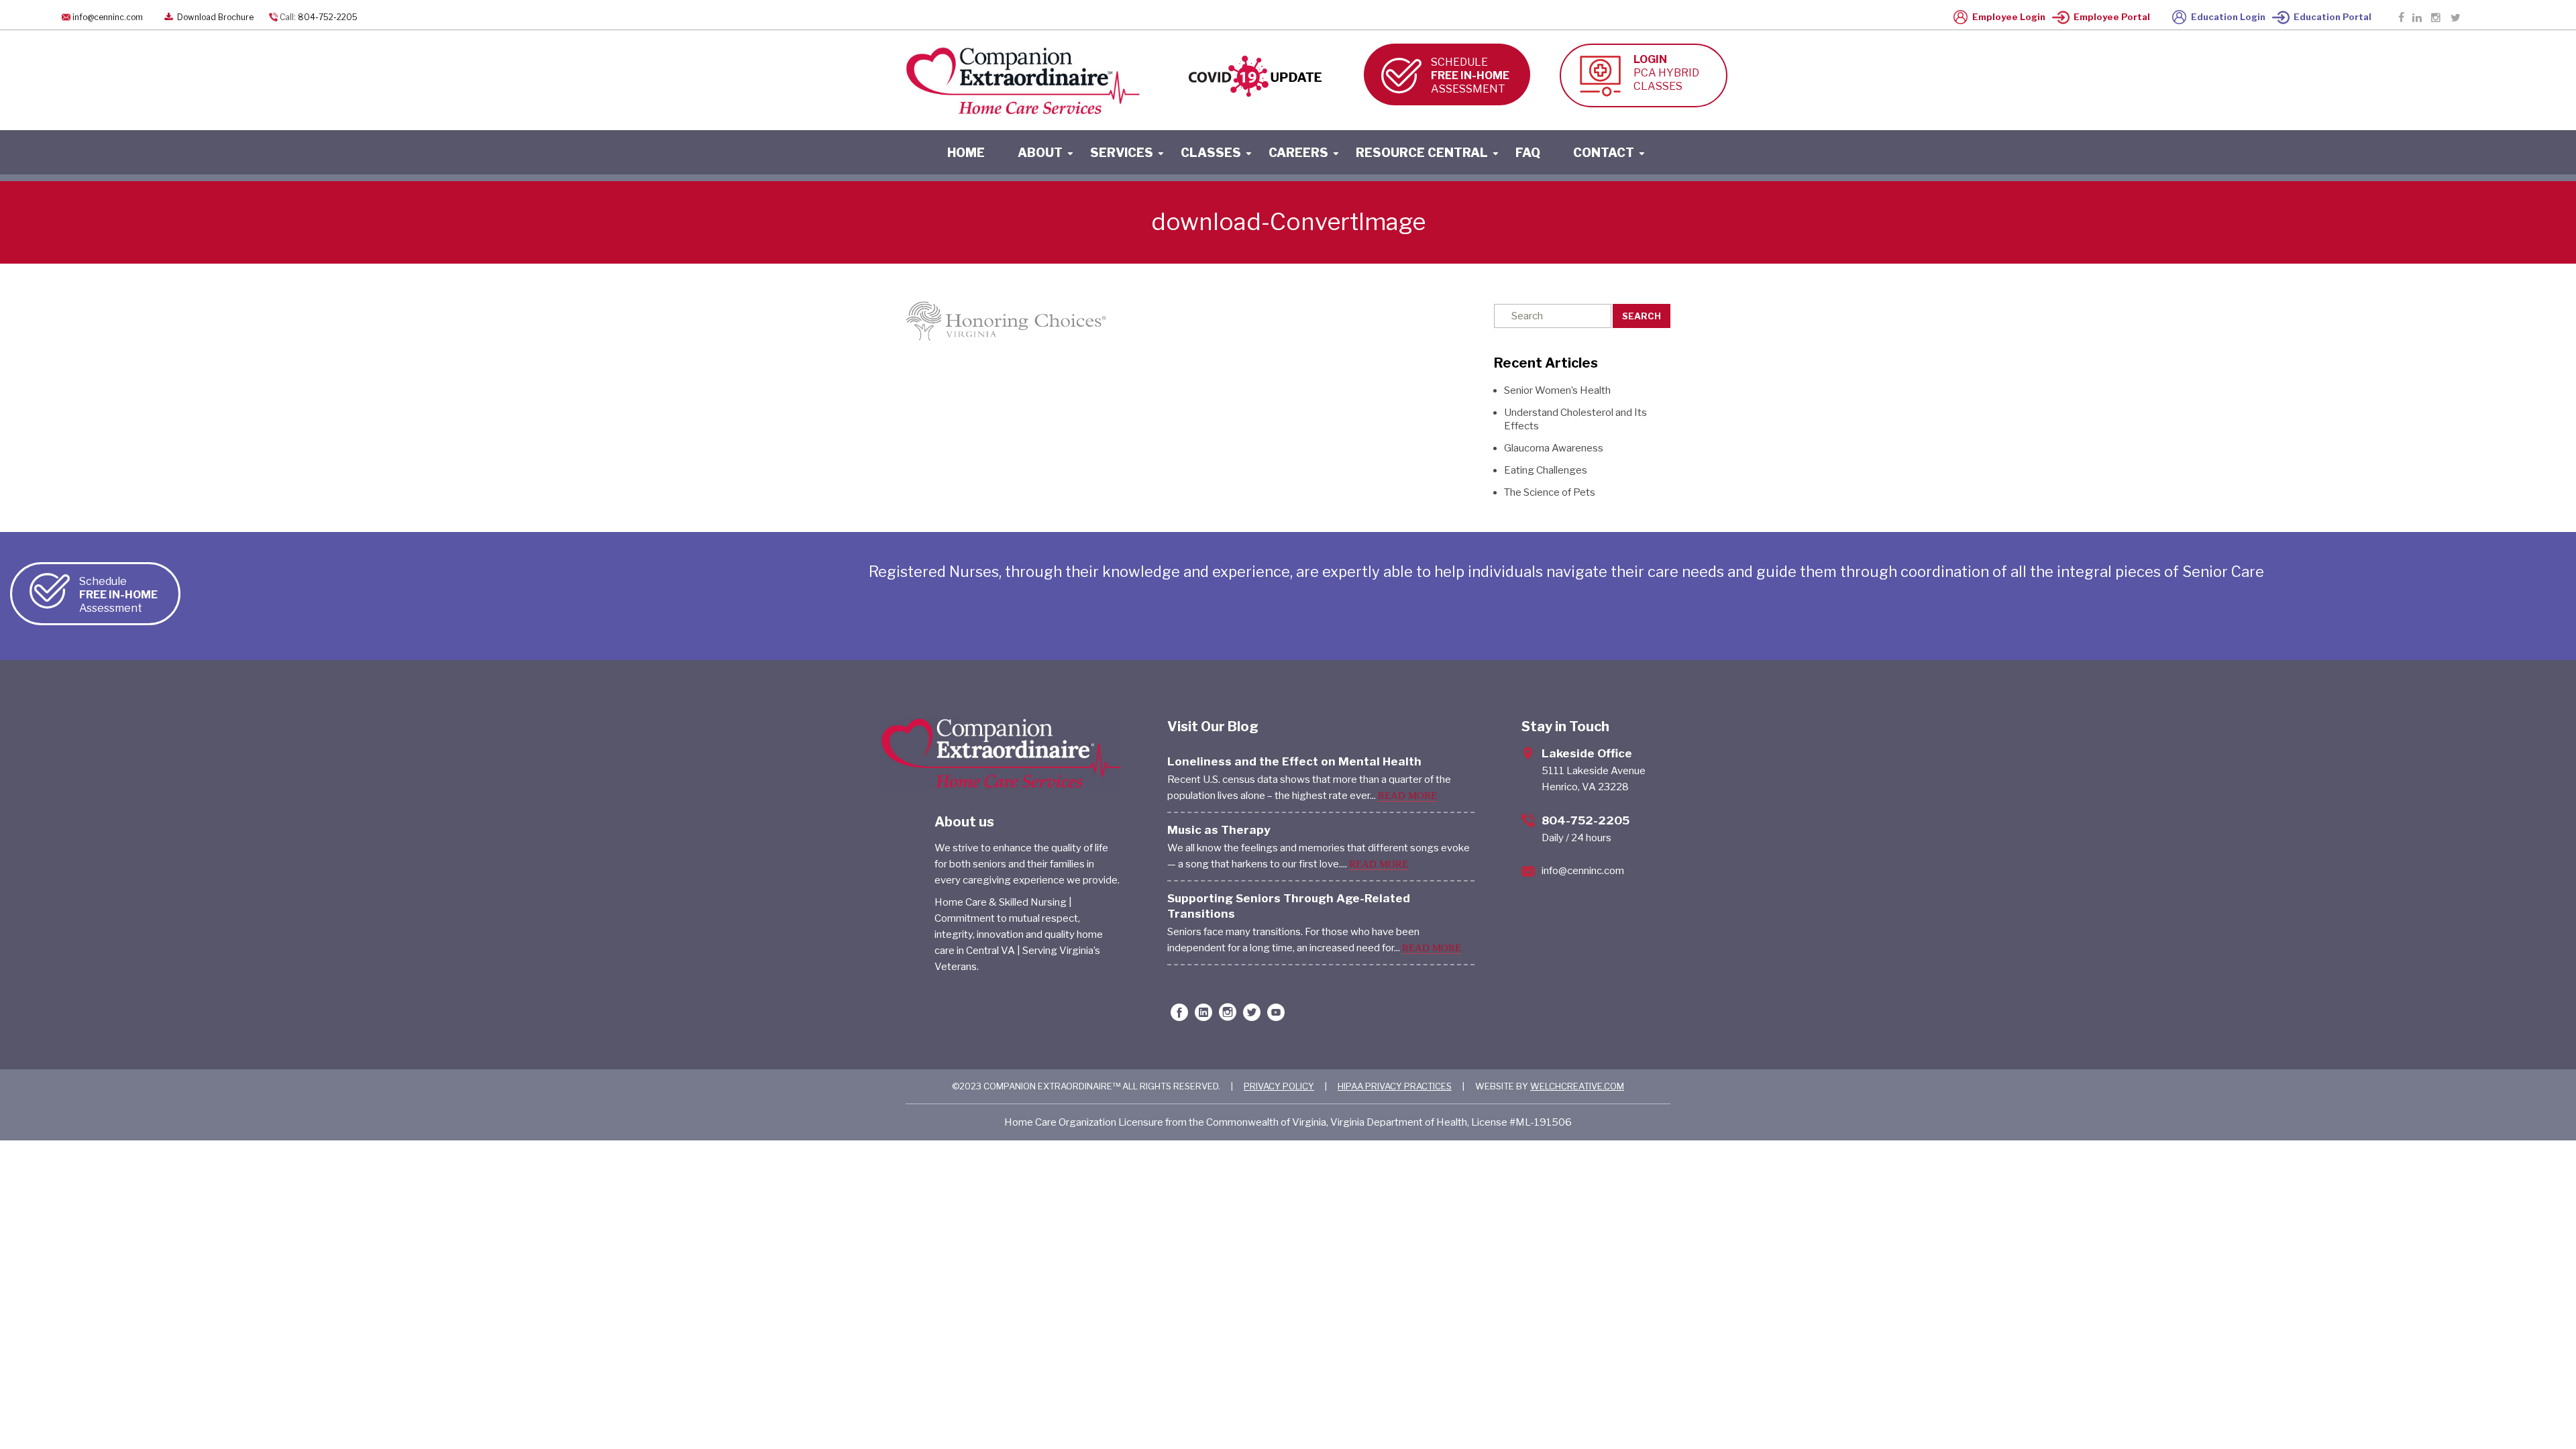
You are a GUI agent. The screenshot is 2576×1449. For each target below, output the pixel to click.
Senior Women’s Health (1557, 390)
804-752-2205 (328, 17)
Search (1642, 316)
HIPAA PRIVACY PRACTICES (1395, 1086)
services (1122, 153)
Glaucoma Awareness (1554, 448)
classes (1211, 153)
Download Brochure (214, 17)
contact (1604, 153)
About (1040, 153)
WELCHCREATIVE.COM (1577, 1086)
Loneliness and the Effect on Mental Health (1294, 761)
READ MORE (1407, 796)
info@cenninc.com (108, 17)
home (966, 153)
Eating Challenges (1546, 470)
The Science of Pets (1550, 492)
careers (1298, 153)
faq (1528, 153)
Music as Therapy (1219, 830)
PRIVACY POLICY (1279, 1086)
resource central (1422, 153)
